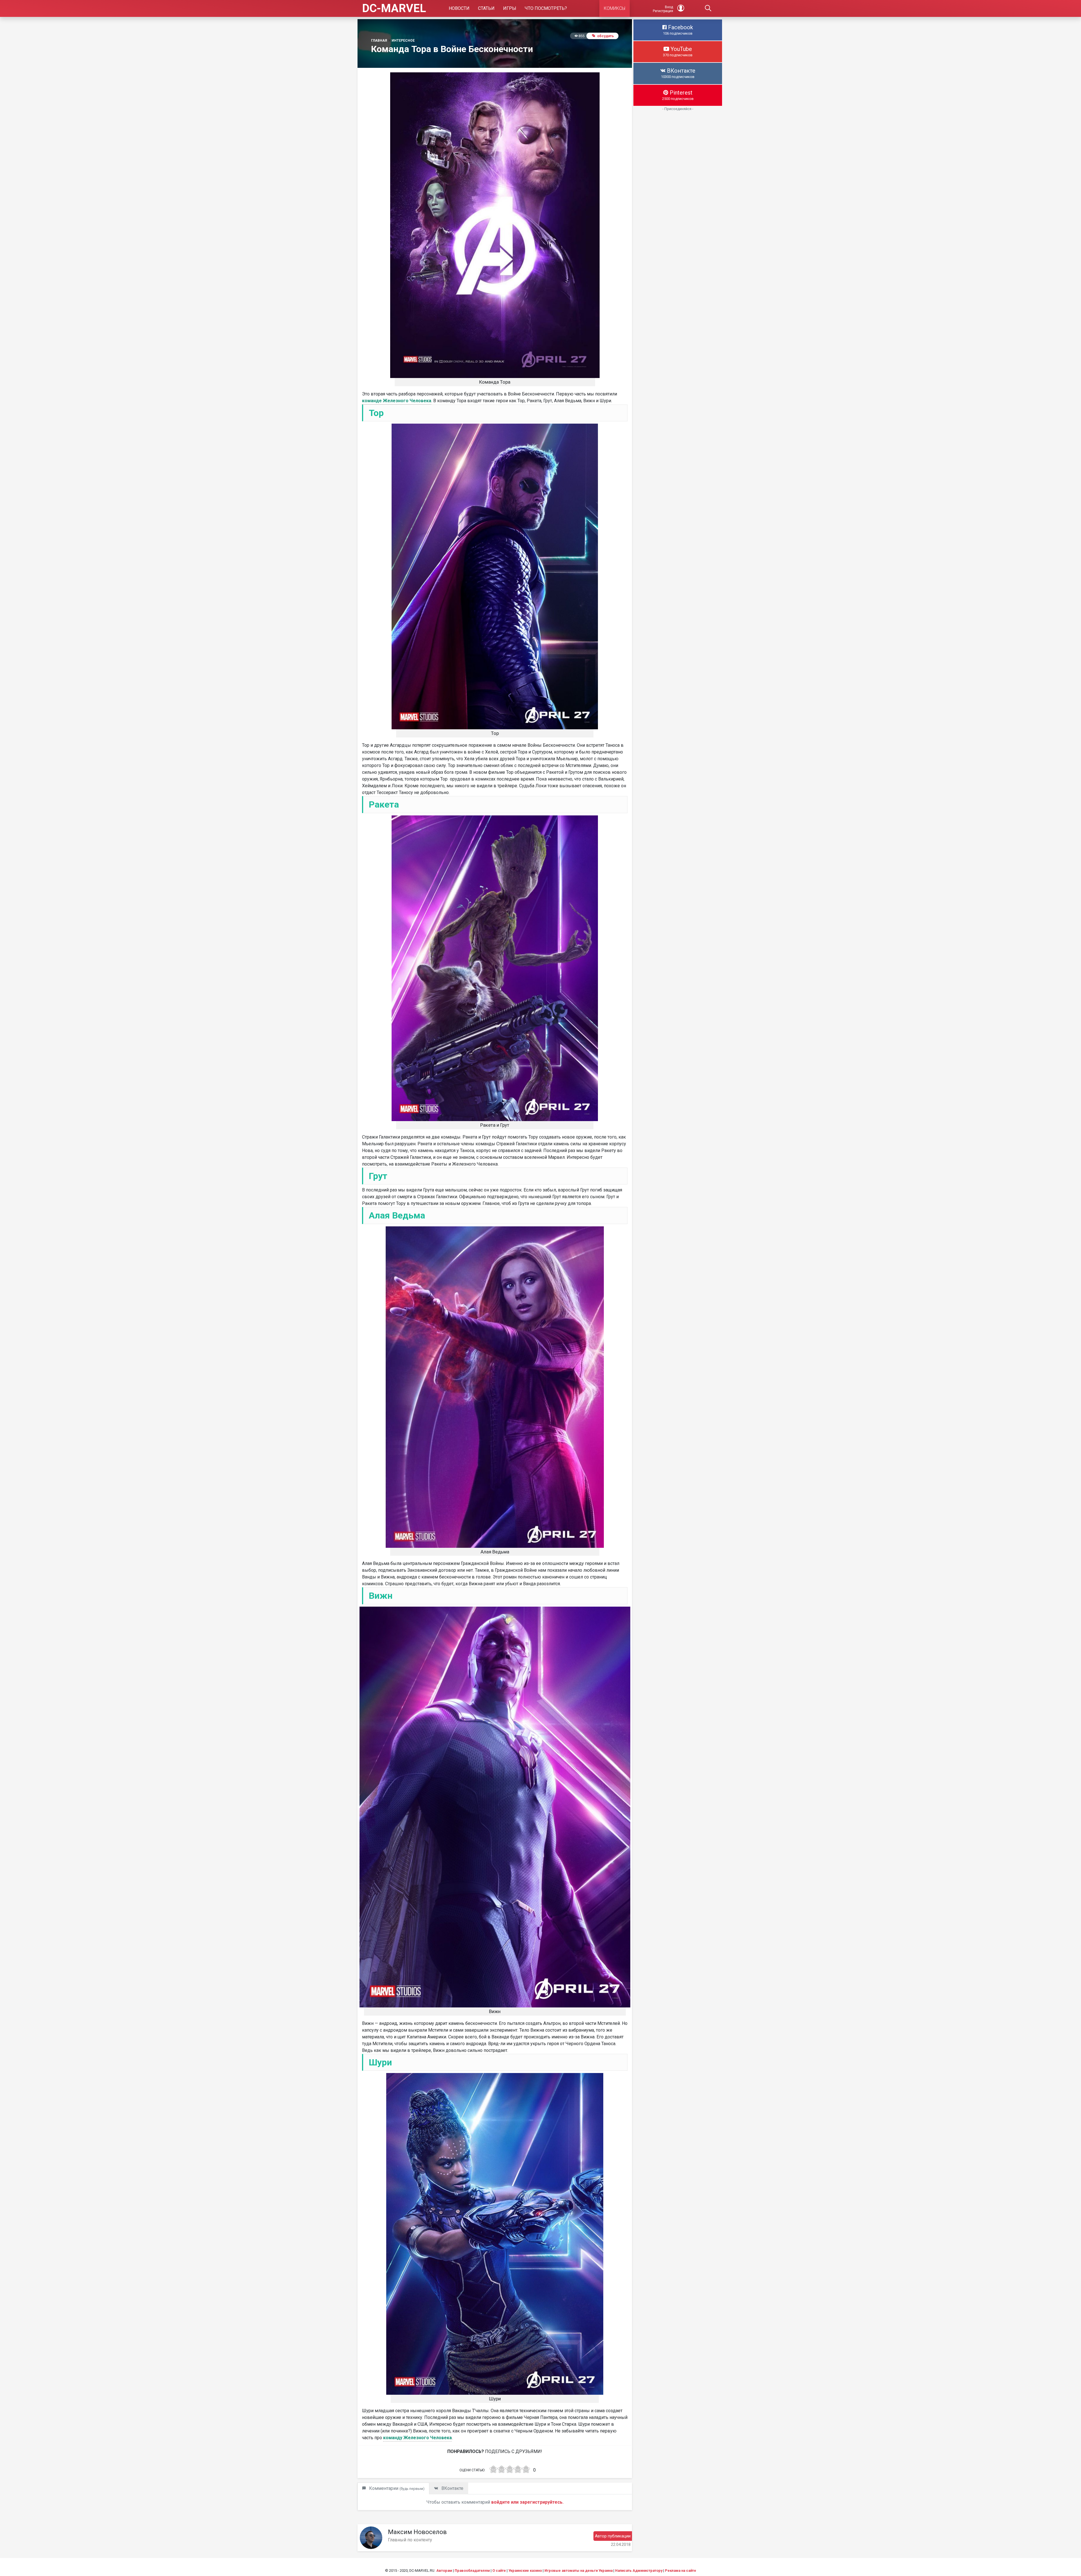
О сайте (499, 2571)
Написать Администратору (639, 2571)
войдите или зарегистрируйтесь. (527, 2502)
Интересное (403, 41)
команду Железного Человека (417, 2438)
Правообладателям (472, 2571)
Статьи (486, 8)
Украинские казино (525, 2571)
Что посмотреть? (546, 8)
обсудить (606, 36)
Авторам (444, 2571)
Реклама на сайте (681, 2571)
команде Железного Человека (397, 401)
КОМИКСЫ (615, 8)
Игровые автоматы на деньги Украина (579, 2571)
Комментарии (396, 2488)
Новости (459, 8)
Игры (510, 8)
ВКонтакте (452, 2488)
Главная (379, 41)
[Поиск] (708, 8)
